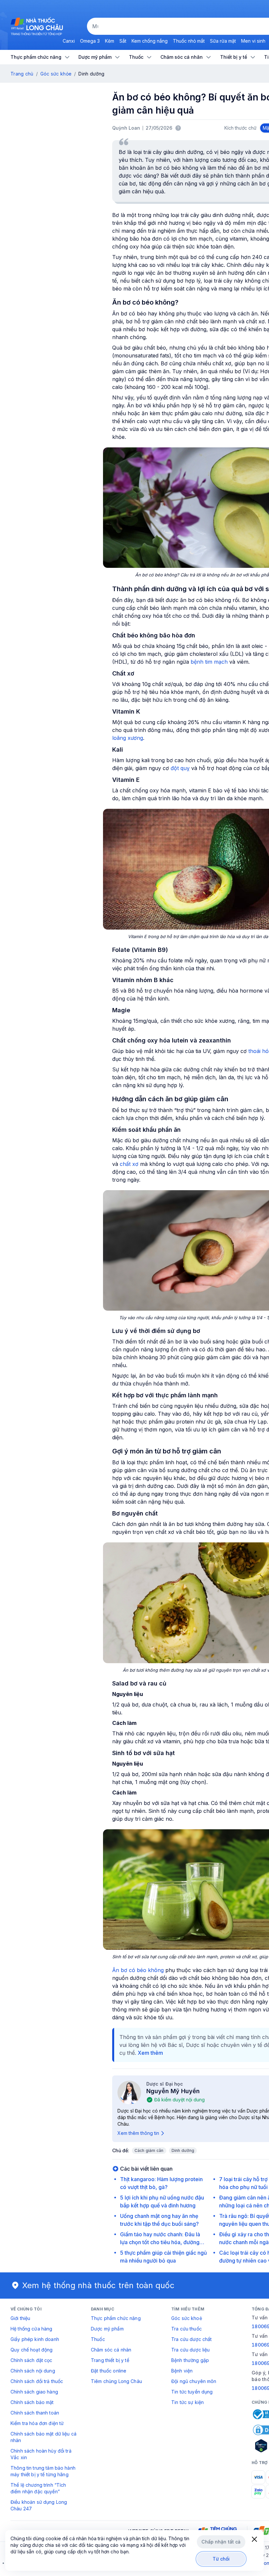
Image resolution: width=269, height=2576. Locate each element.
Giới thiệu (20, 2318)
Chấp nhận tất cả (221, 2542)
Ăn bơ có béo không (138, 1970)
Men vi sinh (253, 41)
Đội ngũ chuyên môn (194, 2381)
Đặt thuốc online (109, 2371)
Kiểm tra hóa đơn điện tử (37, 2423)
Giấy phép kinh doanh (35, 2339)
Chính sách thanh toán (35, 2413)
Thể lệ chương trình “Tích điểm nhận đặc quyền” (38, 2488)
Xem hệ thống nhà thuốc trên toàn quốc (98, 2285)
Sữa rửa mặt (223, 41)
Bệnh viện (182, 2371)
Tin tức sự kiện (187, 2402)
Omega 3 (90, 41)
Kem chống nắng (150, 41)
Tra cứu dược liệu (190, 2350)
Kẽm (110, 41)
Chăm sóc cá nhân (111, 2350)
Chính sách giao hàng (34, 2392)
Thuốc (98, 2339)
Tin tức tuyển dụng (192, 2392)
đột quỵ (180, 768)
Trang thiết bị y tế (110, 2360)
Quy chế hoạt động (31, 2350)
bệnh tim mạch (209, 662)
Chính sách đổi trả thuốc (37, 2381)
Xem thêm (150, 2053)
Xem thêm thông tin (138, 2133)
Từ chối (221, 2559)
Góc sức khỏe (56, 74)
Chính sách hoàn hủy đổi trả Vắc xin (41, 2454)
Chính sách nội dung (33, 2371)
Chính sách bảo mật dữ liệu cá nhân (43, 2437)
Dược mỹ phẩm (107, 2329)
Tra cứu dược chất (191, 2339)
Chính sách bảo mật (32, 2402)
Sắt (123, 41)
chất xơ (129, 1164)
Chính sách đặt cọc (31, 2360)
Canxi (69, 41)
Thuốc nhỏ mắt (189, 41)
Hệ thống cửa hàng (31, 2329)
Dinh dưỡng (183, 2150)
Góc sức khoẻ (187, 2318)
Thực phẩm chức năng (116, 2318)
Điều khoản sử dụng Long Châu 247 (39, 2505)
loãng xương (128, 738)
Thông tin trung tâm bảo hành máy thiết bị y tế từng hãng (43, 2471)
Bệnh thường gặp (190, 2360)
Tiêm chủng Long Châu (116, 2381)
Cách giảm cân (149, 2150)
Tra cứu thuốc (186, 2329)
